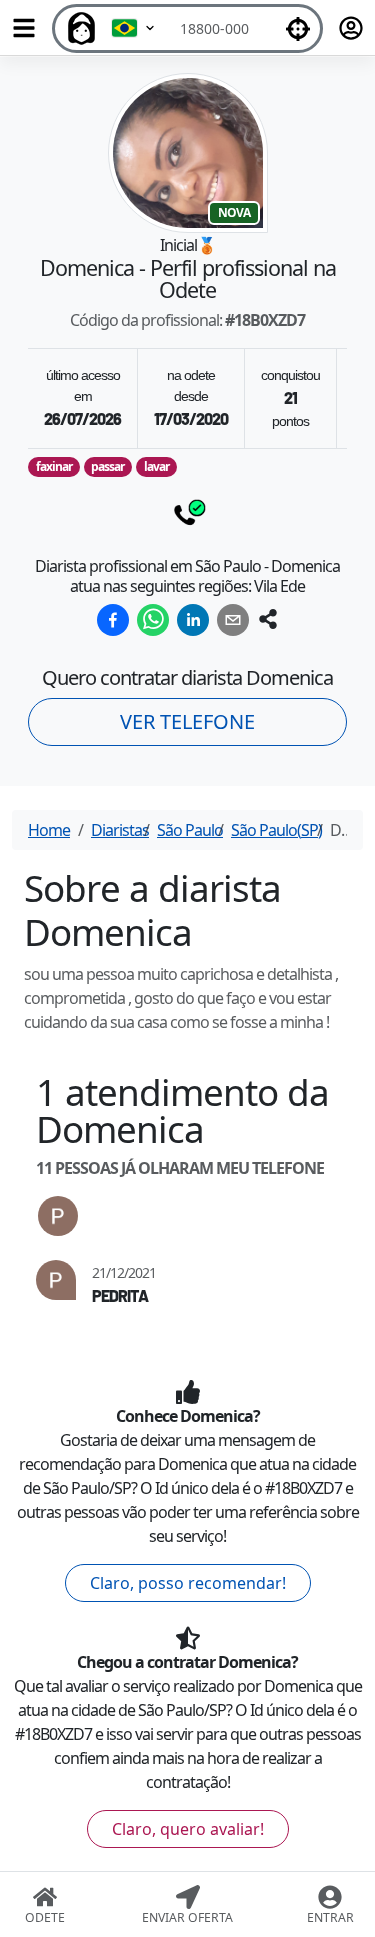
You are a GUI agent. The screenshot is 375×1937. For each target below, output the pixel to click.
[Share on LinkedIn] (193, 620)
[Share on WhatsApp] (153, 620)
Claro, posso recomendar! (188, 1583)
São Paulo (190, 830)
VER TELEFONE (187, 721)
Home (49, 830)
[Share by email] (233, 620)
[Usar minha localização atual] (298, 28)
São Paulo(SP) (276, 830)
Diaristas (120, 830)
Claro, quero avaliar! (188, 1829)
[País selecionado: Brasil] (134, 28)
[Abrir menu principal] (24, 28)
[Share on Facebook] (113, 620)
